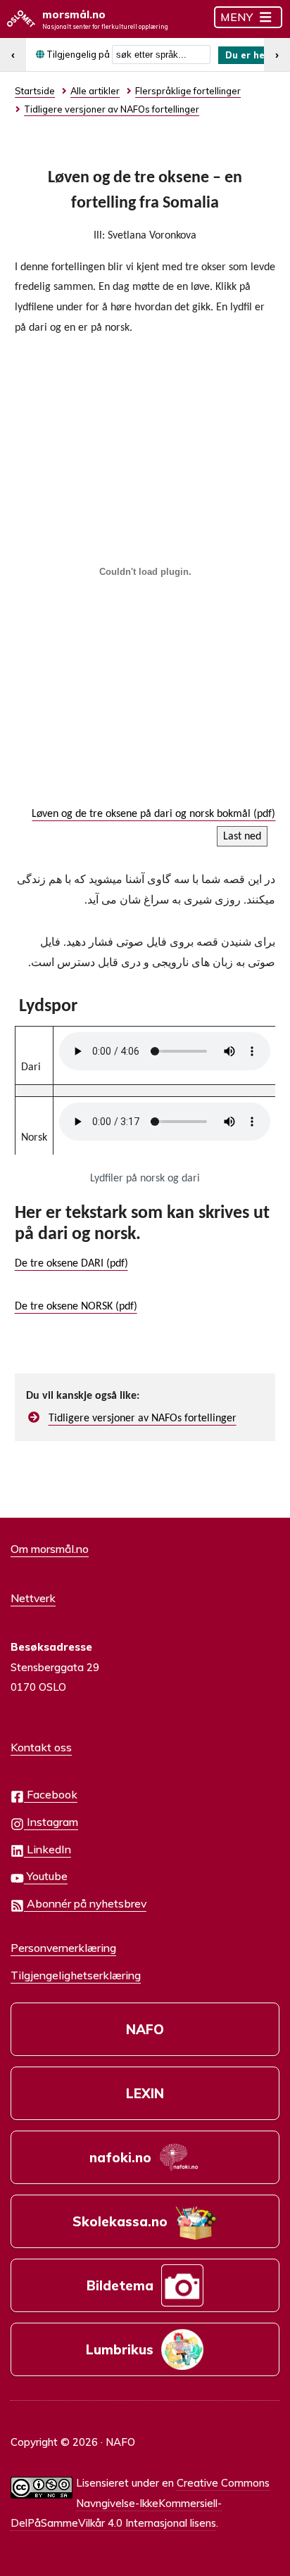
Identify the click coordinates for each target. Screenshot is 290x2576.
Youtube (46, 1876)
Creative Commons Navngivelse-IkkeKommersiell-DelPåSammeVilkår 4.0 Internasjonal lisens (140, 2503)
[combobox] (161, 55)
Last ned (242, 837)
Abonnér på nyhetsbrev (85, 1903)
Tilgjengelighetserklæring (76, 1975)
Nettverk (33, 1598)
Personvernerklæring (63, 1948)
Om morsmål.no (50, 1549)
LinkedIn (48, 1849)
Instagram (51, 1822)
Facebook (51, 1794)
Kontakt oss (41, 1747)
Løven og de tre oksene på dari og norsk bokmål (141, 814)
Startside (35, 91)
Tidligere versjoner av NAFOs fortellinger (143, 1419)
